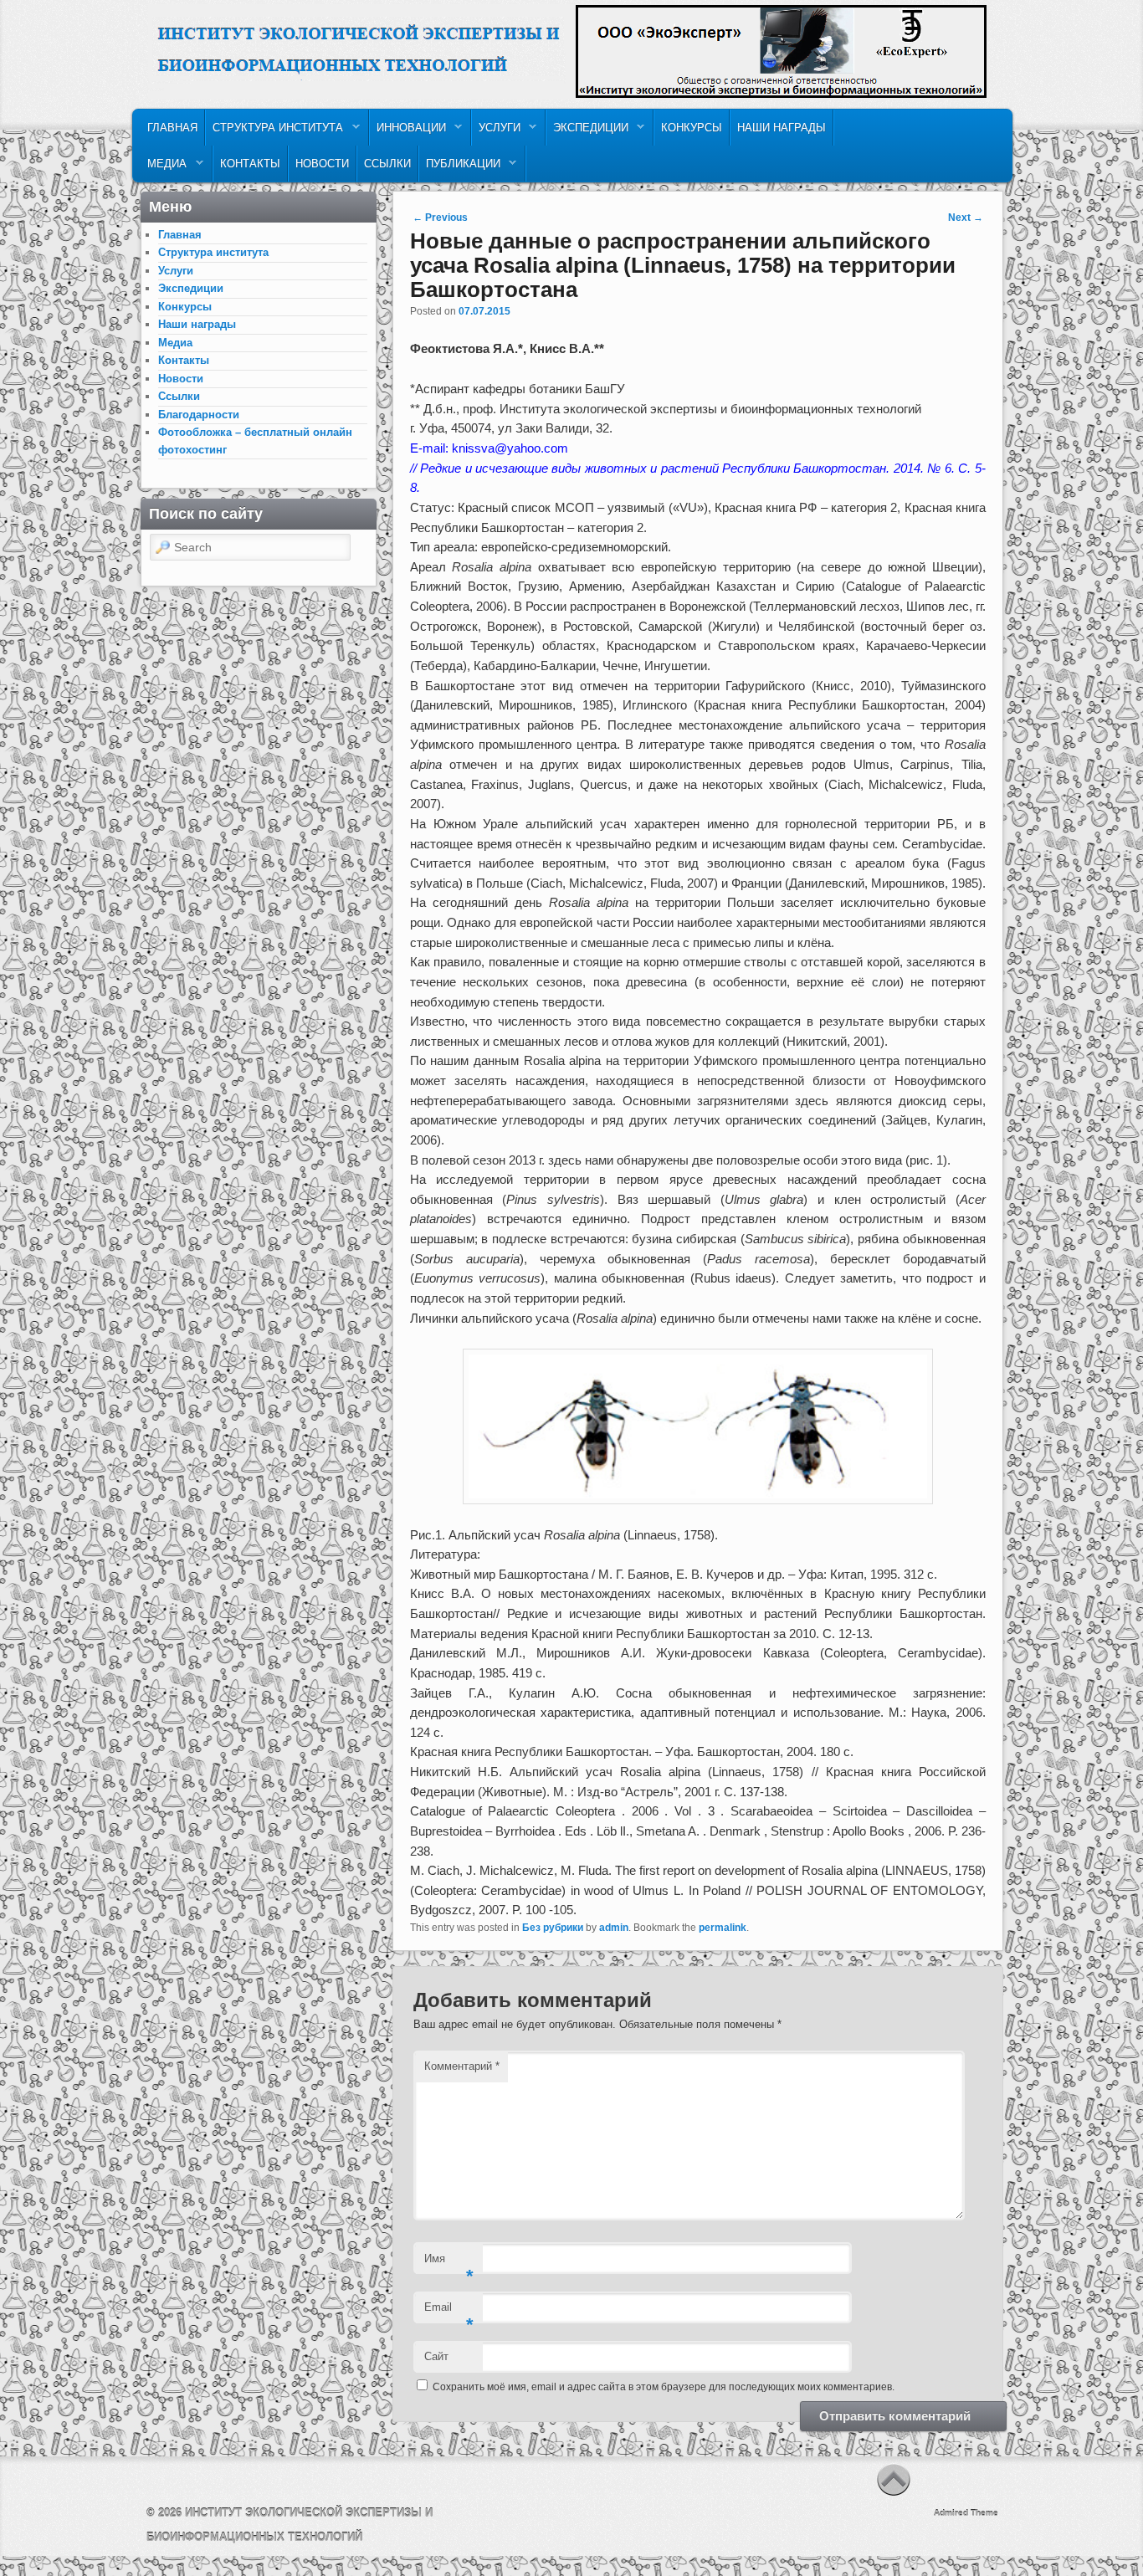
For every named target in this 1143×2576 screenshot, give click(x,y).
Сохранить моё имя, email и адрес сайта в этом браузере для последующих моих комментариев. (664, 2387)
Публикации (460, 168)
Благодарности (199, 415)
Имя (449, 2264)
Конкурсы (692, 128)
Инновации (408, 132)
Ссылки (387, 164)
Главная (172, 128)
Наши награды (782, 128)
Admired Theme (966, 2513)
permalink (723, 1928)
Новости (322, 164)
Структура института (274, 132)
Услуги (496, 132)
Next (966, 218)
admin (614, 1928)
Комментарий (462, 2066)
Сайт (436, 2356)
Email (449, 2312)
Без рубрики (553, 1928)
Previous (440, 218)
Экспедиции (587, 132)
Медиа (164, 168)
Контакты (250, 164)
